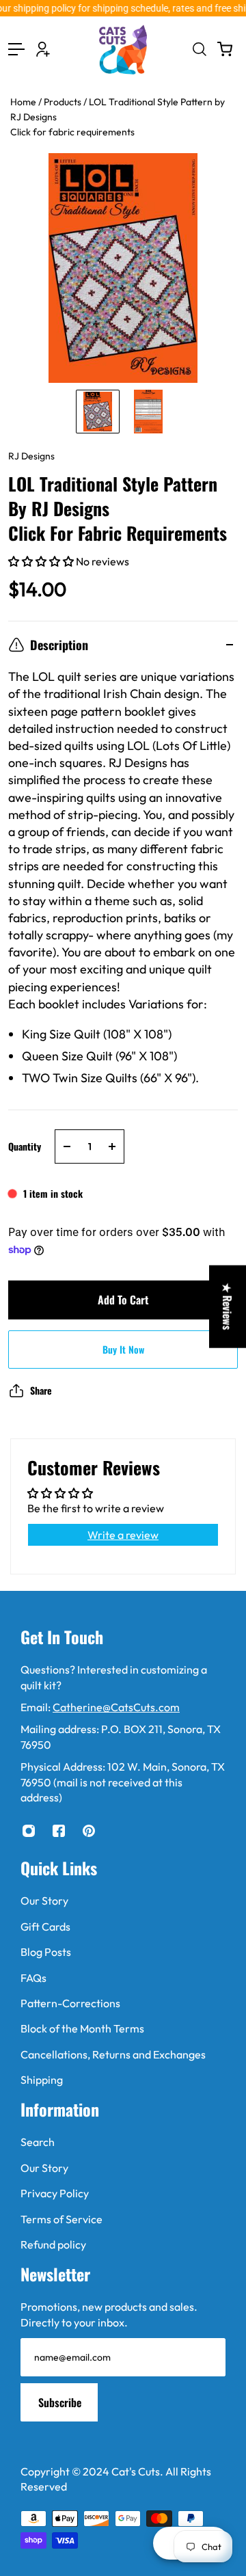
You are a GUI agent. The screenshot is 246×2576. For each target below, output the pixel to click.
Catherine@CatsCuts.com (116, 1707)
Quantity (25, 1146)
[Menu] (16, 49)
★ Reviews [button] (228, 1307)
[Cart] (225, 49)
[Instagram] (29, 1831)
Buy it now (123, 1349)
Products (64, 102)
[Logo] (123, 50)
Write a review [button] (123, 1535)
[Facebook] (59, 1831)
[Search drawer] (199, 49)
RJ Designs (31, 456)
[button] (42, 561)
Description (59, 645)
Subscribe (60, 2402)
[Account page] (43, 49)
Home (24, 102)
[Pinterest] (89, 1831)
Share (41, 1390)
